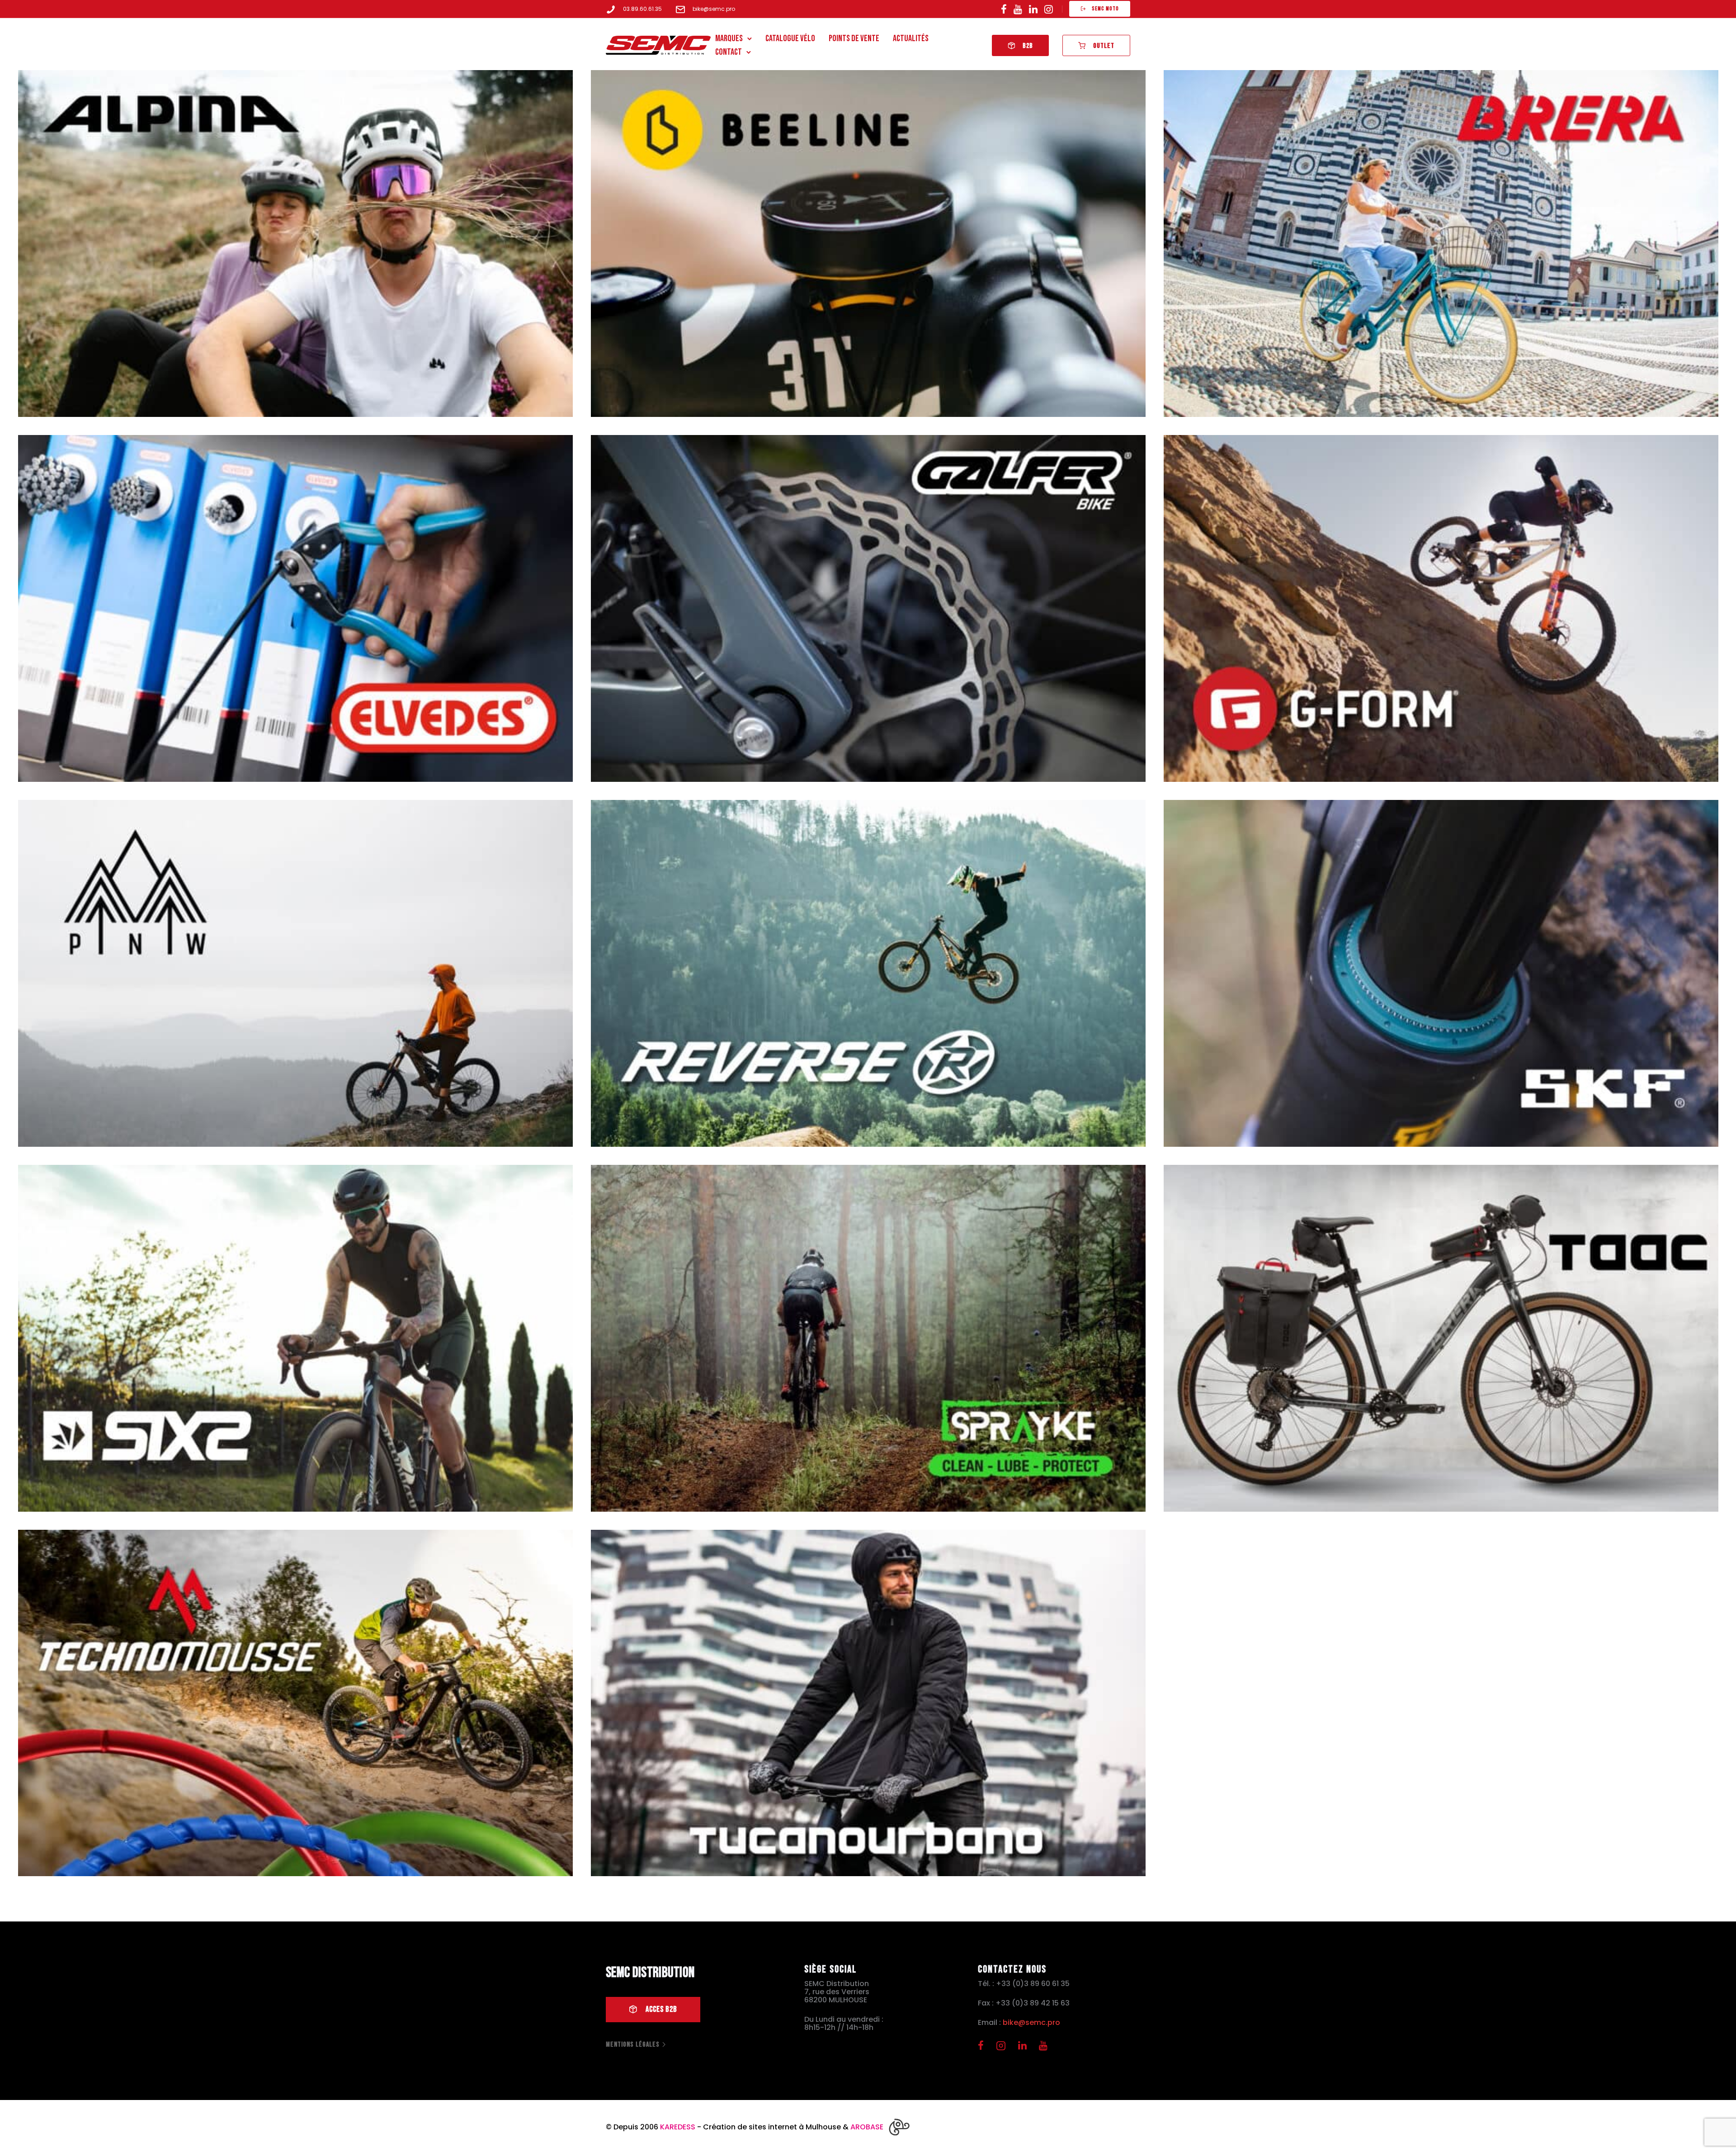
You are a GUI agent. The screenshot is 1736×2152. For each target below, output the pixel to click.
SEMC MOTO (1105, 9)
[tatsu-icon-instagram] (1049, 9)
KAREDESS (678, 2127)
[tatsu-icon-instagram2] (1004, 2045)
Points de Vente (854, 38)
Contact (729, 52)
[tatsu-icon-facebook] (1004, 9)
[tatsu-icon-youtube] (1018, 9)
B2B (1028, 46)
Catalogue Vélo (790, 38)
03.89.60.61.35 (642, 9)
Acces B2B (661, 2010)
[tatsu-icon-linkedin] (1033, 9)
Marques (729, 38)
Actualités (911, 38)
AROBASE (867, 2127)
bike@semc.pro (714, 9)
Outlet (1104, 46)
